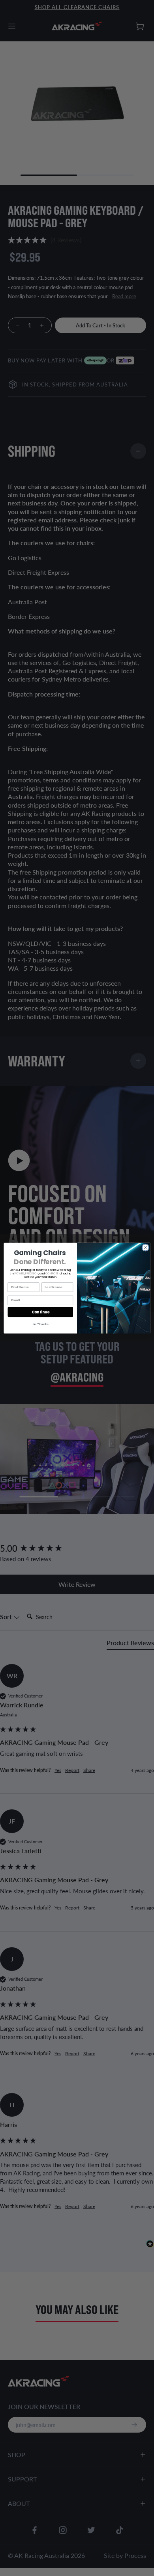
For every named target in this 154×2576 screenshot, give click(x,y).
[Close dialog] (146, 1247)
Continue (40, 1312)
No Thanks (40, 1324)
